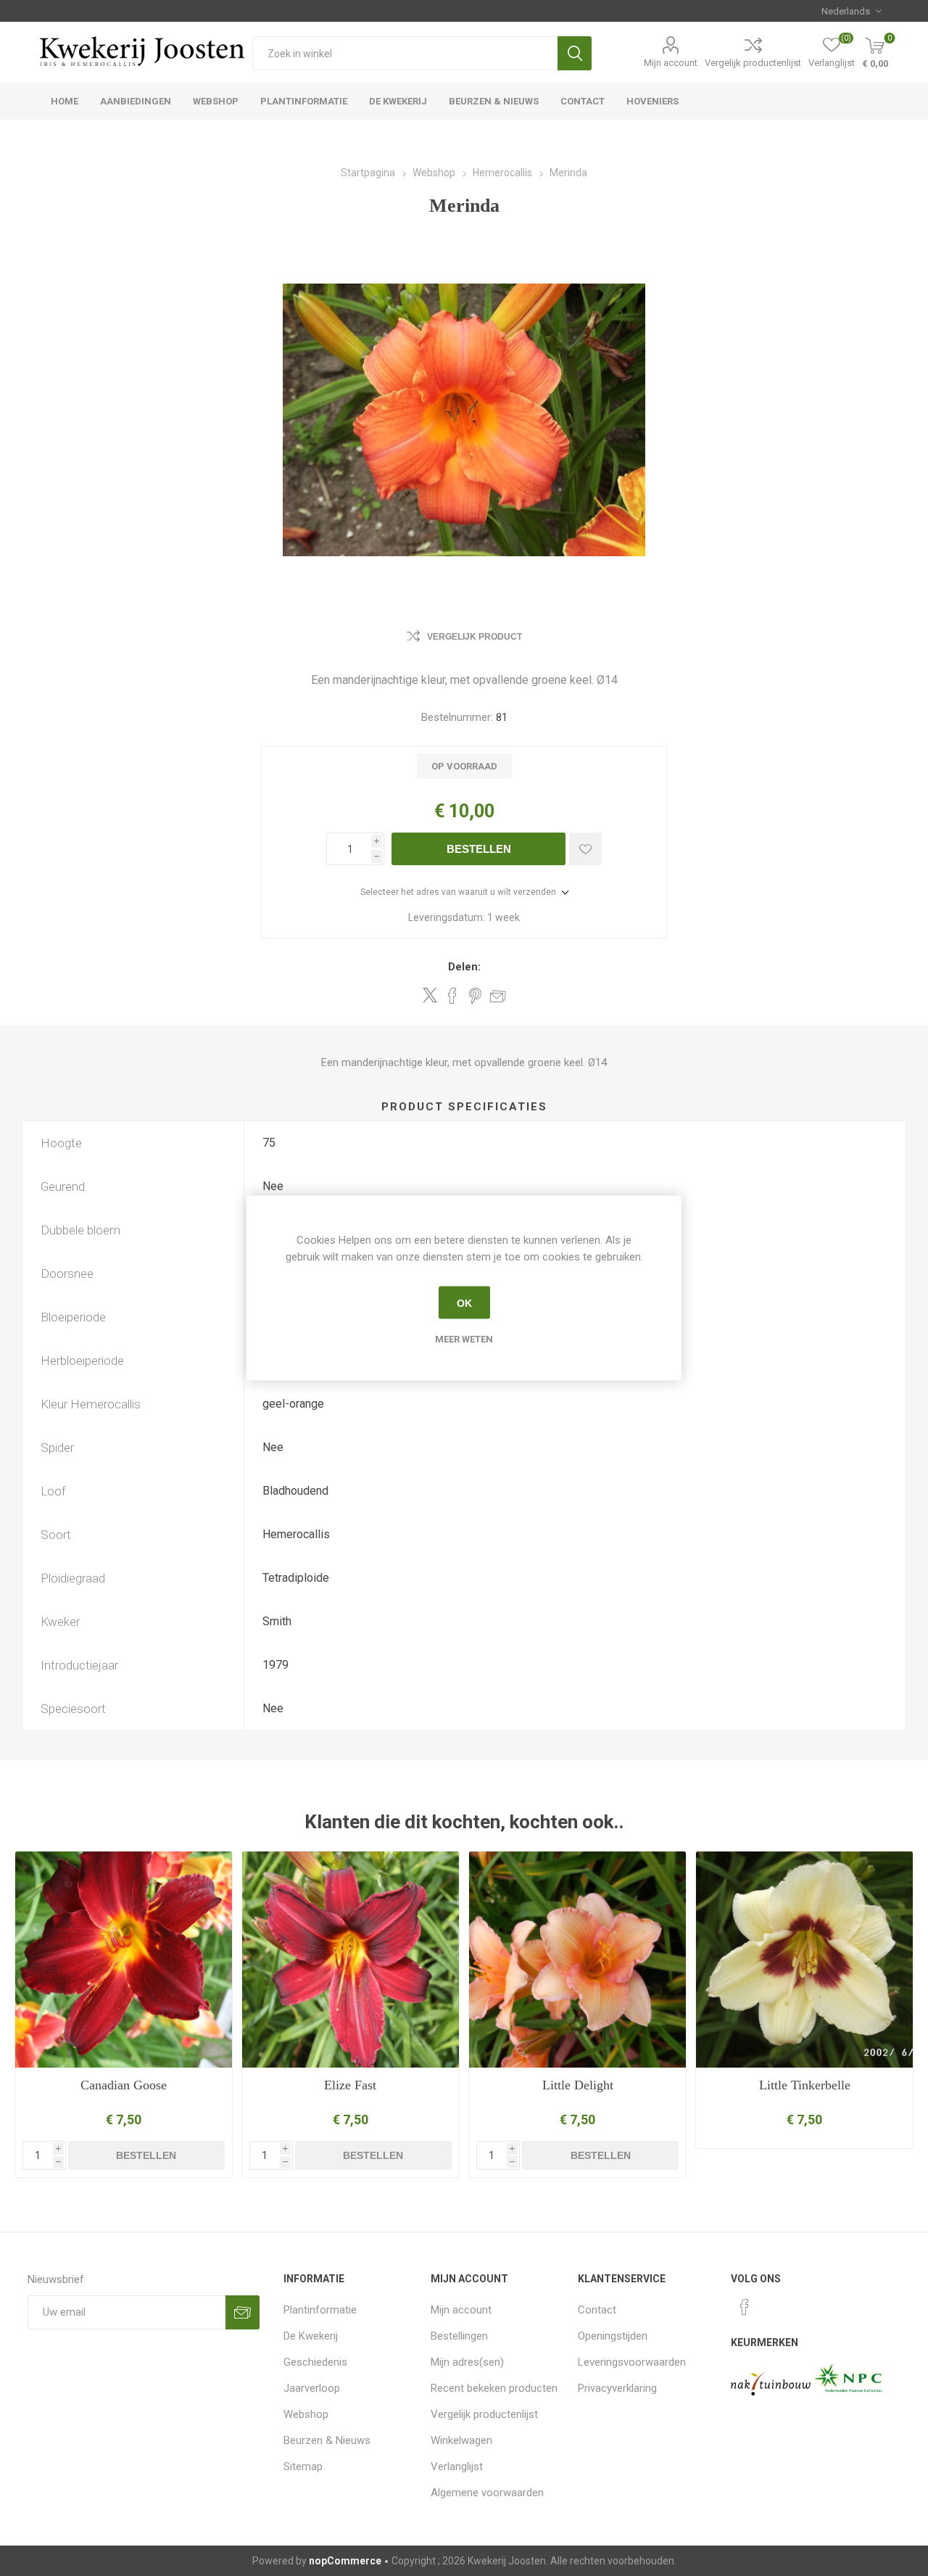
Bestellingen (459, 2336)
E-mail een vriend (498, 996)
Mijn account (671, 63)
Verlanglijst (457, 2466)
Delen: (464, 967)
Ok (464, 1303)
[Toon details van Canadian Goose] (124, 1960)
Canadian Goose (124, 2085)
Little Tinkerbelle (805, 2085)
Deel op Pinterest (475, 996)
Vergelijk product (475, 637)
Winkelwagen (461, 2440)
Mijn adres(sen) (467, 2362)
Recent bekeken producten (494, 2388)
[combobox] (405, 53)
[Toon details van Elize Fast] (351, 1960)
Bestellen (479, 849)
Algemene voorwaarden (487, 2493)
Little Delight (578, 2085)
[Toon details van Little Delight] (577, 1960)
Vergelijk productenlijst (753, 63)
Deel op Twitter (430, 995)
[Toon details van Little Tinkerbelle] (804, 1960)
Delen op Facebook (452, 996)
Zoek (575, 53)
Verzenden (243, 2312)
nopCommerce (345, 2561)
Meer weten (464, 1339)
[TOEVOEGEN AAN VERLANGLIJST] (585, 849)
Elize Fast (350, 2085)
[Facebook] (745, 2307)
